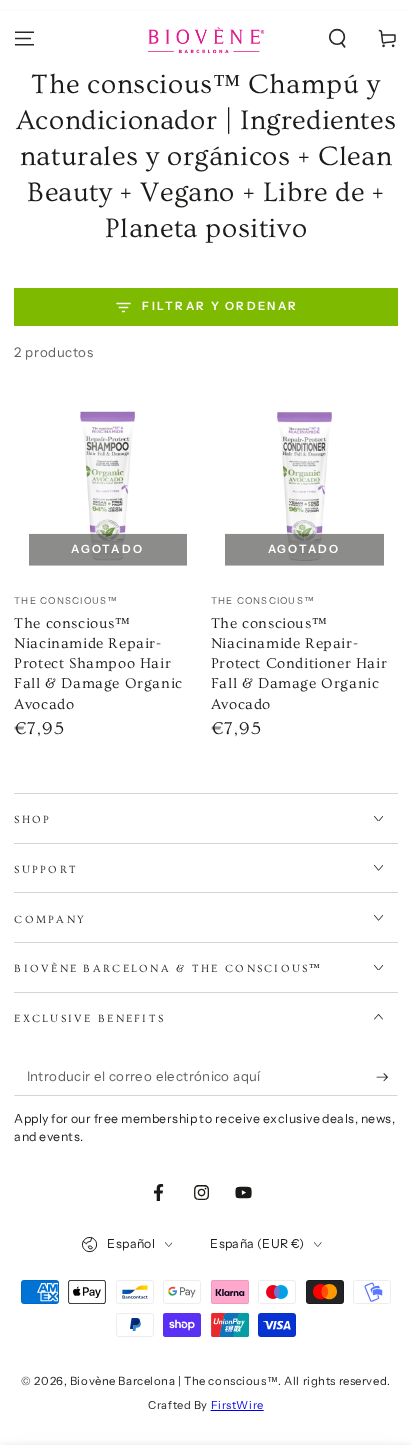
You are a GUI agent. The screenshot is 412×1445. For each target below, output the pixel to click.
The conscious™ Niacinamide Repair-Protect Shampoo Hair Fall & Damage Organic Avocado (98, 664)
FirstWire (237, 1405)
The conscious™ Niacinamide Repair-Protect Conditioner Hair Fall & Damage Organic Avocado (299, 664)
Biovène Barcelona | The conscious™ (174, 1381)
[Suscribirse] (387, 1077)
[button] (337, 39)
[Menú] (24, 39)
